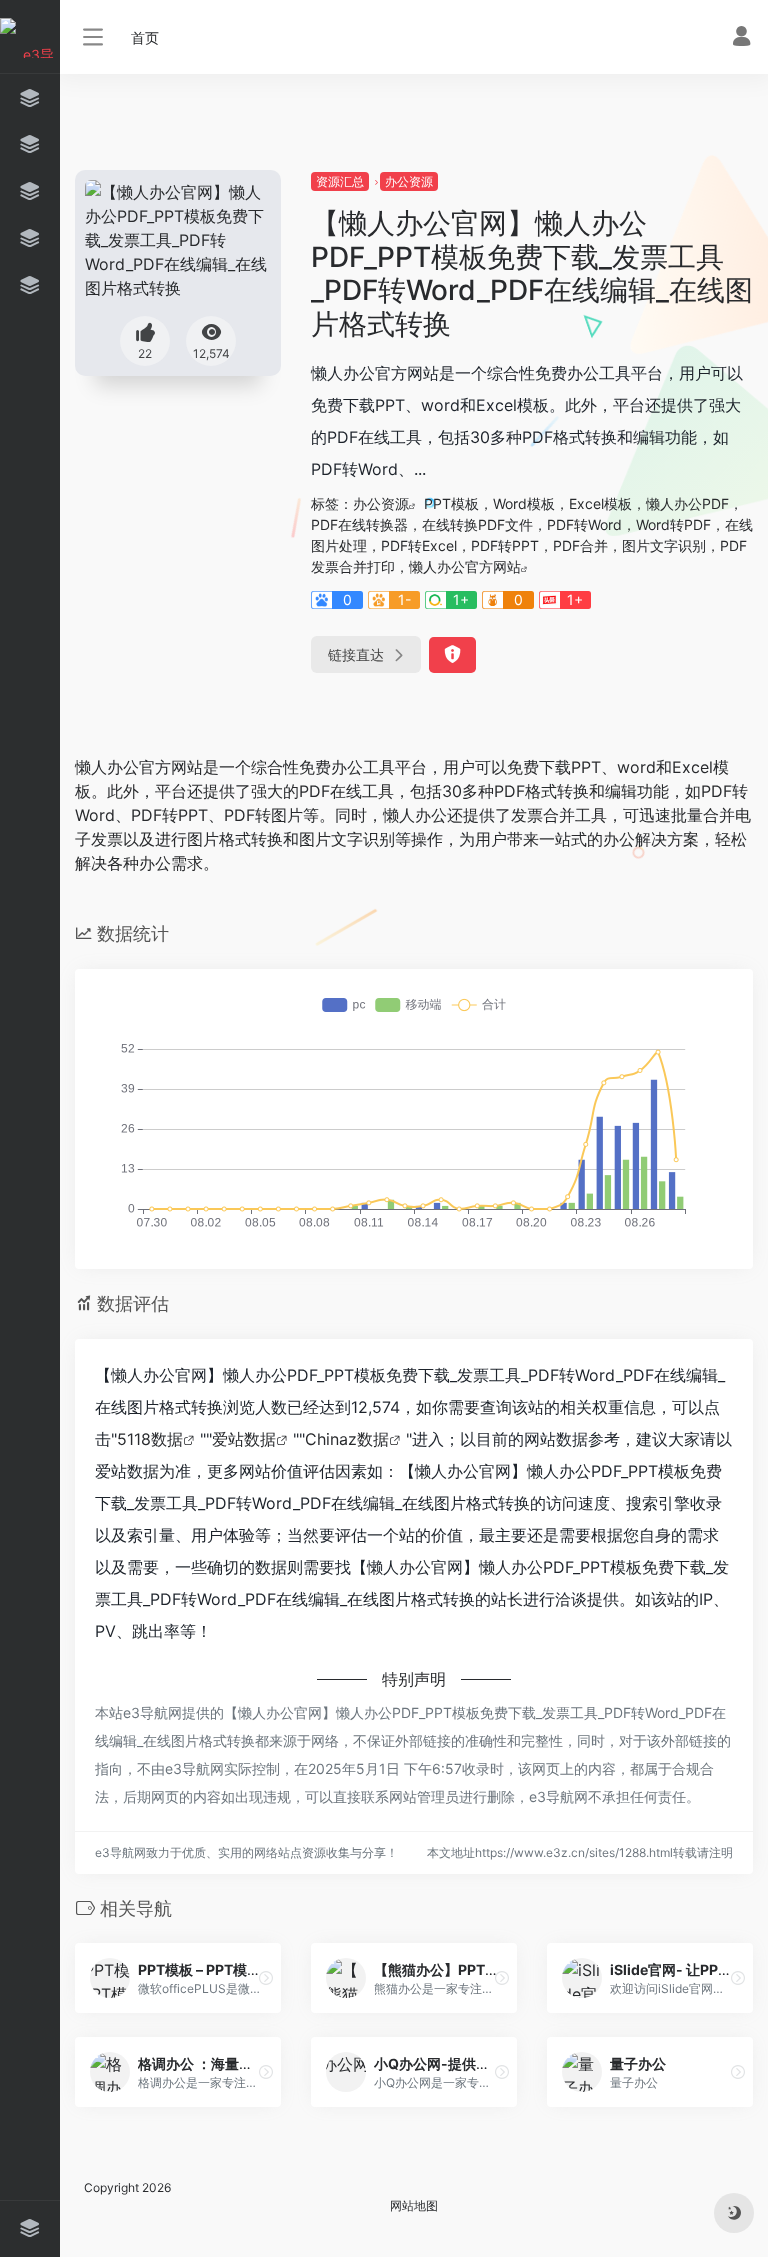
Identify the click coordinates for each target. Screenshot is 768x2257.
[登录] (741, 38)
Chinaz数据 (347, 1439)
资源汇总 (340, 181)
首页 (145, 37)
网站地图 (414, 2205)
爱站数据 (244, 1439)
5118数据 (150, 1439)
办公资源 (409, 181)
